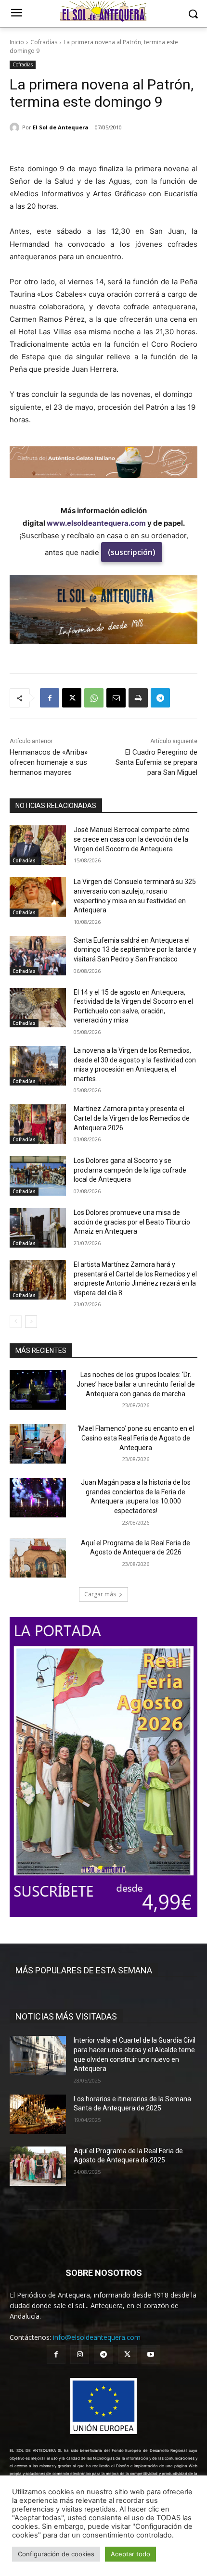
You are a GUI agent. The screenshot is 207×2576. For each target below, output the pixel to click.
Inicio (17, 42)
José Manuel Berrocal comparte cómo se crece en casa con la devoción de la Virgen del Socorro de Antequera (132, 839)
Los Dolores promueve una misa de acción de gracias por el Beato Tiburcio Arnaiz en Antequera (132, 1222)
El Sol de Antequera (61, 127)
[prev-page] (16, 1322)
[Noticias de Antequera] (103, 12)
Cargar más (100, 1594)
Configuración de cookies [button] (56, 2554)
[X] (72, 698)
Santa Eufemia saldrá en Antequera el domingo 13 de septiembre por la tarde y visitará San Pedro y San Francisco (135, 950)
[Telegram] (160, 698)
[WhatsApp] (94, 698)
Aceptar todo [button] (130, 2554)
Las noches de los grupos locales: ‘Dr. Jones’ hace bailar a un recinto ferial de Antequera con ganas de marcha (136, 1384)
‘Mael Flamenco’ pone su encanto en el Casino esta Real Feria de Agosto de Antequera (136, 1438)
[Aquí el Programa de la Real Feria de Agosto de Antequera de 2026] (38, 1558)
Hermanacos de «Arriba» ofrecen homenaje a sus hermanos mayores (49, 762)
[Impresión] (138, 698)
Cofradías (44, 42)
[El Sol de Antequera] (16, 127)
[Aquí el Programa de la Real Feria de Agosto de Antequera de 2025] (38, 2166)
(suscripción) (132, 552)
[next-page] (31, 1322)
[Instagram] (80, 2355)
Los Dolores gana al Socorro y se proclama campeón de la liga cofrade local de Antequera (130, 1170)
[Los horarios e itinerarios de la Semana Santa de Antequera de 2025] (38, 2114)
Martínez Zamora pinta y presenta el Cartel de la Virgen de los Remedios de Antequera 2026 (132, 1118)
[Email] (116, 698)
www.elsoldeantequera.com (96, 523)
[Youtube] (151, 2355)
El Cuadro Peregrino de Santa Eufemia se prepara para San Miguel (156, 762)
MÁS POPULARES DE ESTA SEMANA (84, 1970)
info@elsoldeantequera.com (97, 2337)
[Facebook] (50, 698)
